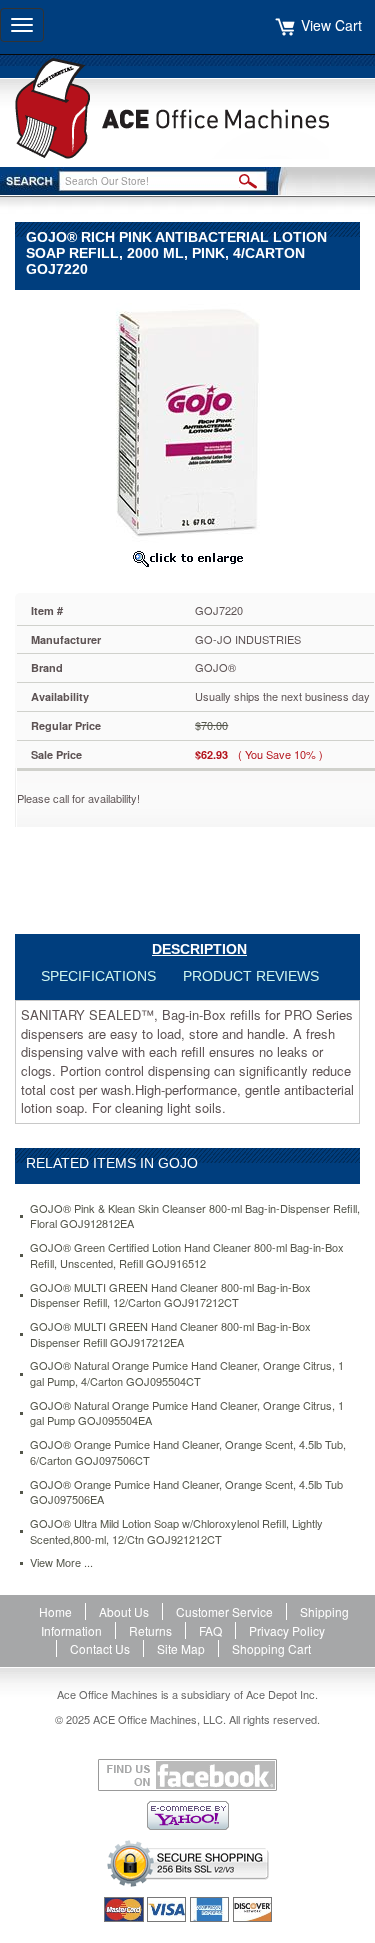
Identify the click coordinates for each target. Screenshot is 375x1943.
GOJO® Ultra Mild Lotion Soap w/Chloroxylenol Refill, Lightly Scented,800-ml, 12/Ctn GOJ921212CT (176, 1531)
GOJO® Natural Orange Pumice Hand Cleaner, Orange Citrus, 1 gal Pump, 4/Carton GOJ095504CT (187, 1373)
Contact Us (100, 1648)
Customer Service (224, 1611)
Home (55, 1611)
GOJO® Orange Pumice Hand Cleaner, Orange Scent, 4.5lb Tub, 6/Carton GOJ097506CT (188, 1452)
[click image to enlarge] (187, 558)
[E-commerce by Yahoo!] (187, 1815)
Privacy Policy (287, 1630)
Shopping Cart (271, 1648)
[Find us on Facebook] (187, 1775)
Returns (150, 1630)
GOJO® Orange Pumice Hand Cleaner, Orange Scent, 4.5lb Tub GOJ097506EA (186, 1492)
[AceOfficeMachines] (187, 108)
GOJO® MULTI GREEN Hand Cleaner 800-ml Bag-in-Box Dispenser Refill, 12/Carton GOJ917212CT (170, 1295)
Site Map (181, 1648)
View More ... (61, 1562)
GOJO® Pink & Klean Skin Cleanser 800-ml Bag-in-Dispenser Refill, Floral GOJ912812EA (195, 1216)
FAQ (210, 1630)
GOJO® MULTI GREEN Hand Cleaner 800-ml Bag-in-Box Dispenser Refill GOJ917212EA (170, 1334)
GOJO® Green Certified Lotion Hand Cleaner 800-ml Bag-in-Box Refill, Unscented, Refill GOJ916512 (187, 1255)
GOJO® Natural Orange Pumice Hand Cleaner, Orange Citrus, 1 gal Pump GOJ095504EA (187, 1413)
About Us (124, 1611)
